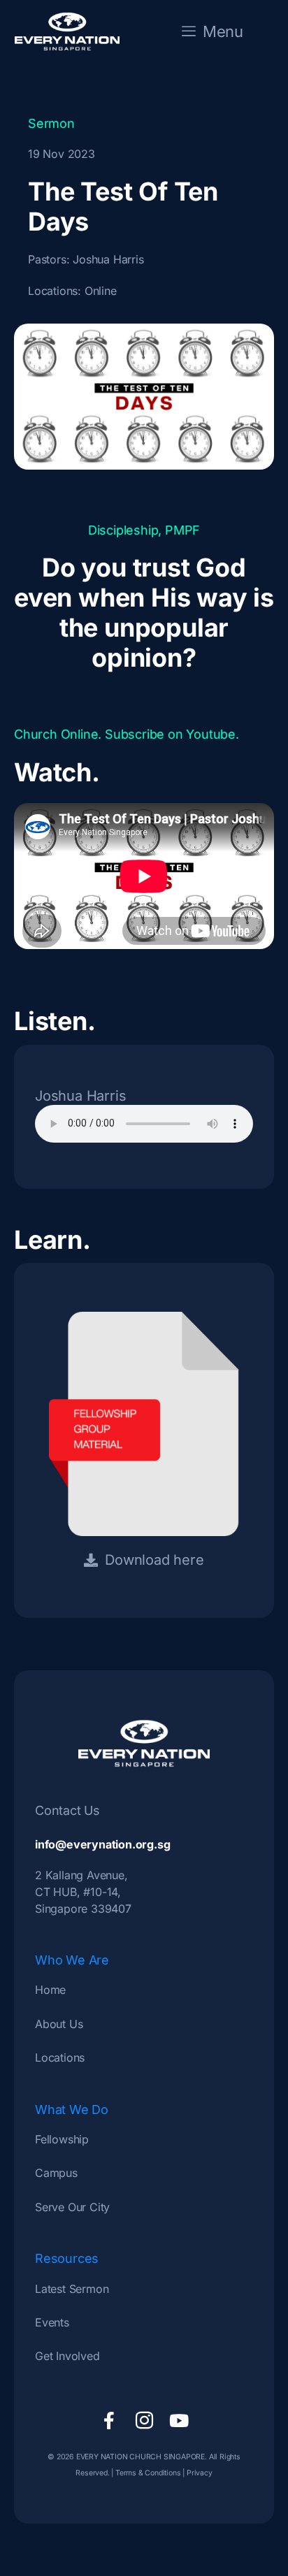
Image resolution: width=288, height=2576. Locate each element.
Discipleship (123, 530)
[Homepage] (67, 31)
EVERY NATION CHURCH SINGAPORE (139, 2457)
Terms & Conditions (148, 2473)
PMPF (182, 530)
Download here (154, 1560)
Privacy (200, 2473)
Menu (223, 31)
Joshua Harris (108, 259)
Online (101, 291)
